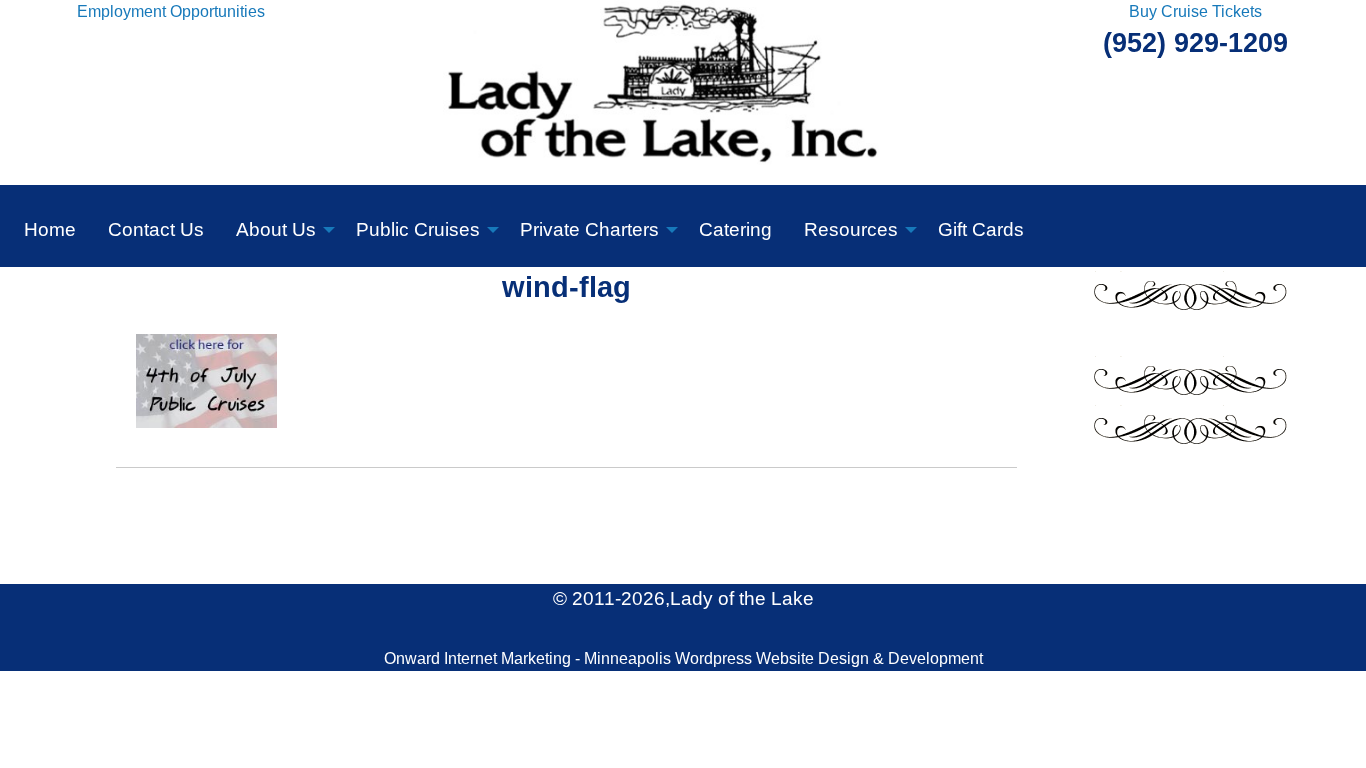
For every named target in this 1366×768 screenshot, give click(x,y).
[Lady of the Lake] (683, 91)
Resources (851, 229)
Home (50, 229)
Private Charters (589, 229)
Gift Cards (981, 229)
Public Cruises (418, 229)
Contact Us (156, 229)
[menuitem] (50, 226)
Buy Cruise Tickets (1195, 11)
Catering (735, 229)
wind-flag (566, 287)
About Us (276, 229)
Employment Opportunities (171, 11)
